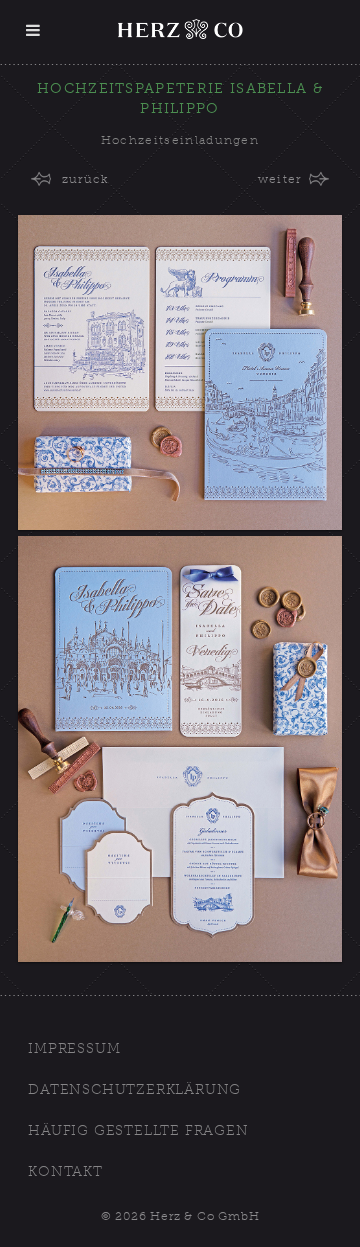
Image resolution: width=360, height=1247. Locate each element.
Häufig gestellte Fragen (138, 1130)
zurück (85, 179)
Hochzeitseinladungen (180, 140)
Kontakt (65, 1171)
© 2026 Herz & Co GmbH (180, 1216)
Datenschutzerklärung (134, 1089)
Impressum (74, 1048)
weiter (280, 179)
